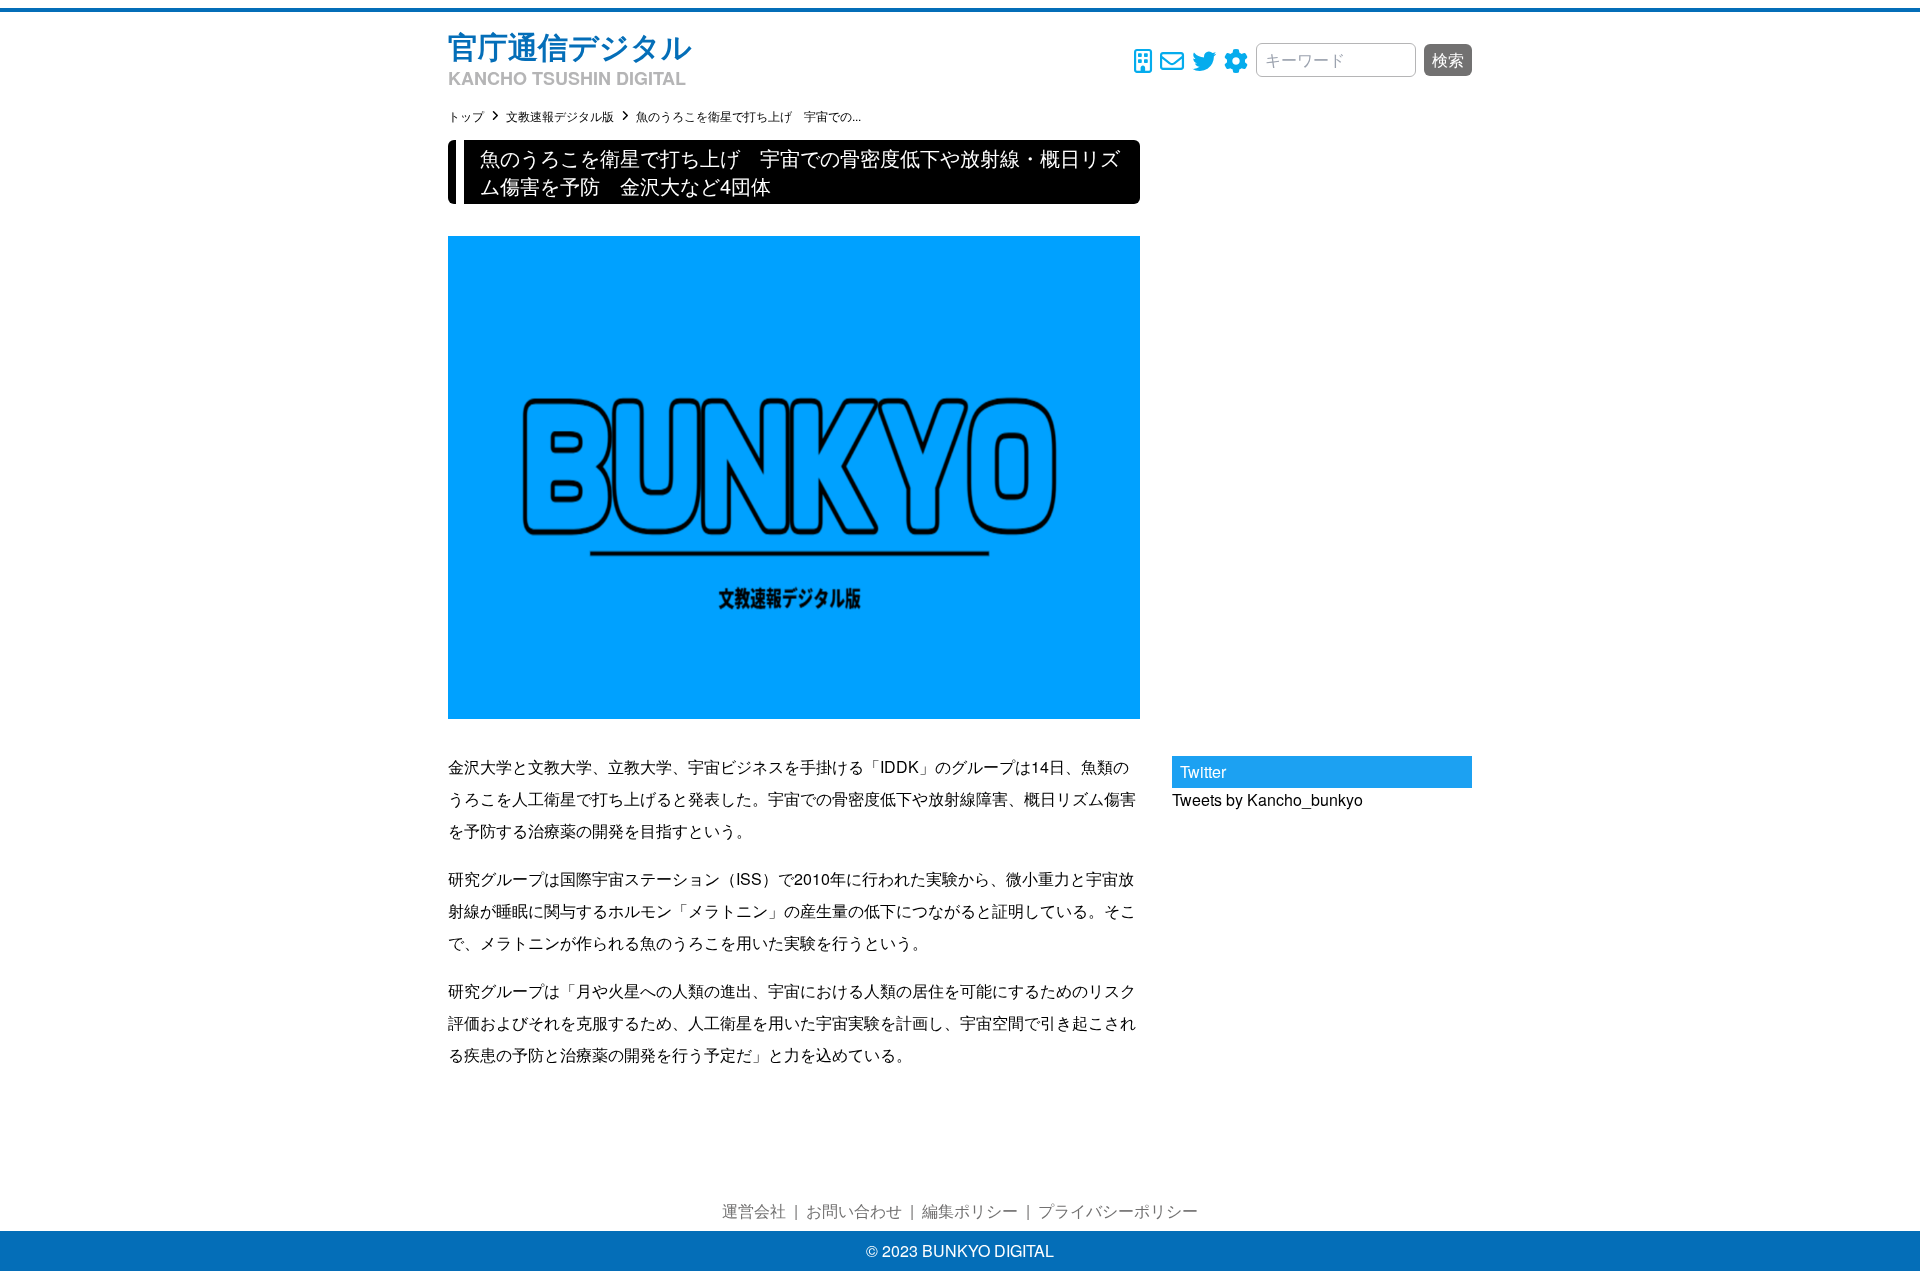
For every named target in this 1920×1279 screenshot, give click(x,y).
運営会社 (754, 1210)
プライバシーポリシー (1118, 1210)
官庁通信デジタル (570, 45)
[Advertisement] (1322, 440)
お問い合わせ (854, 1210)
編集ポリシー (970, 1210)
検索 (1448, 59)
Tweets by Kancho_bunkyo (1267, 799)
